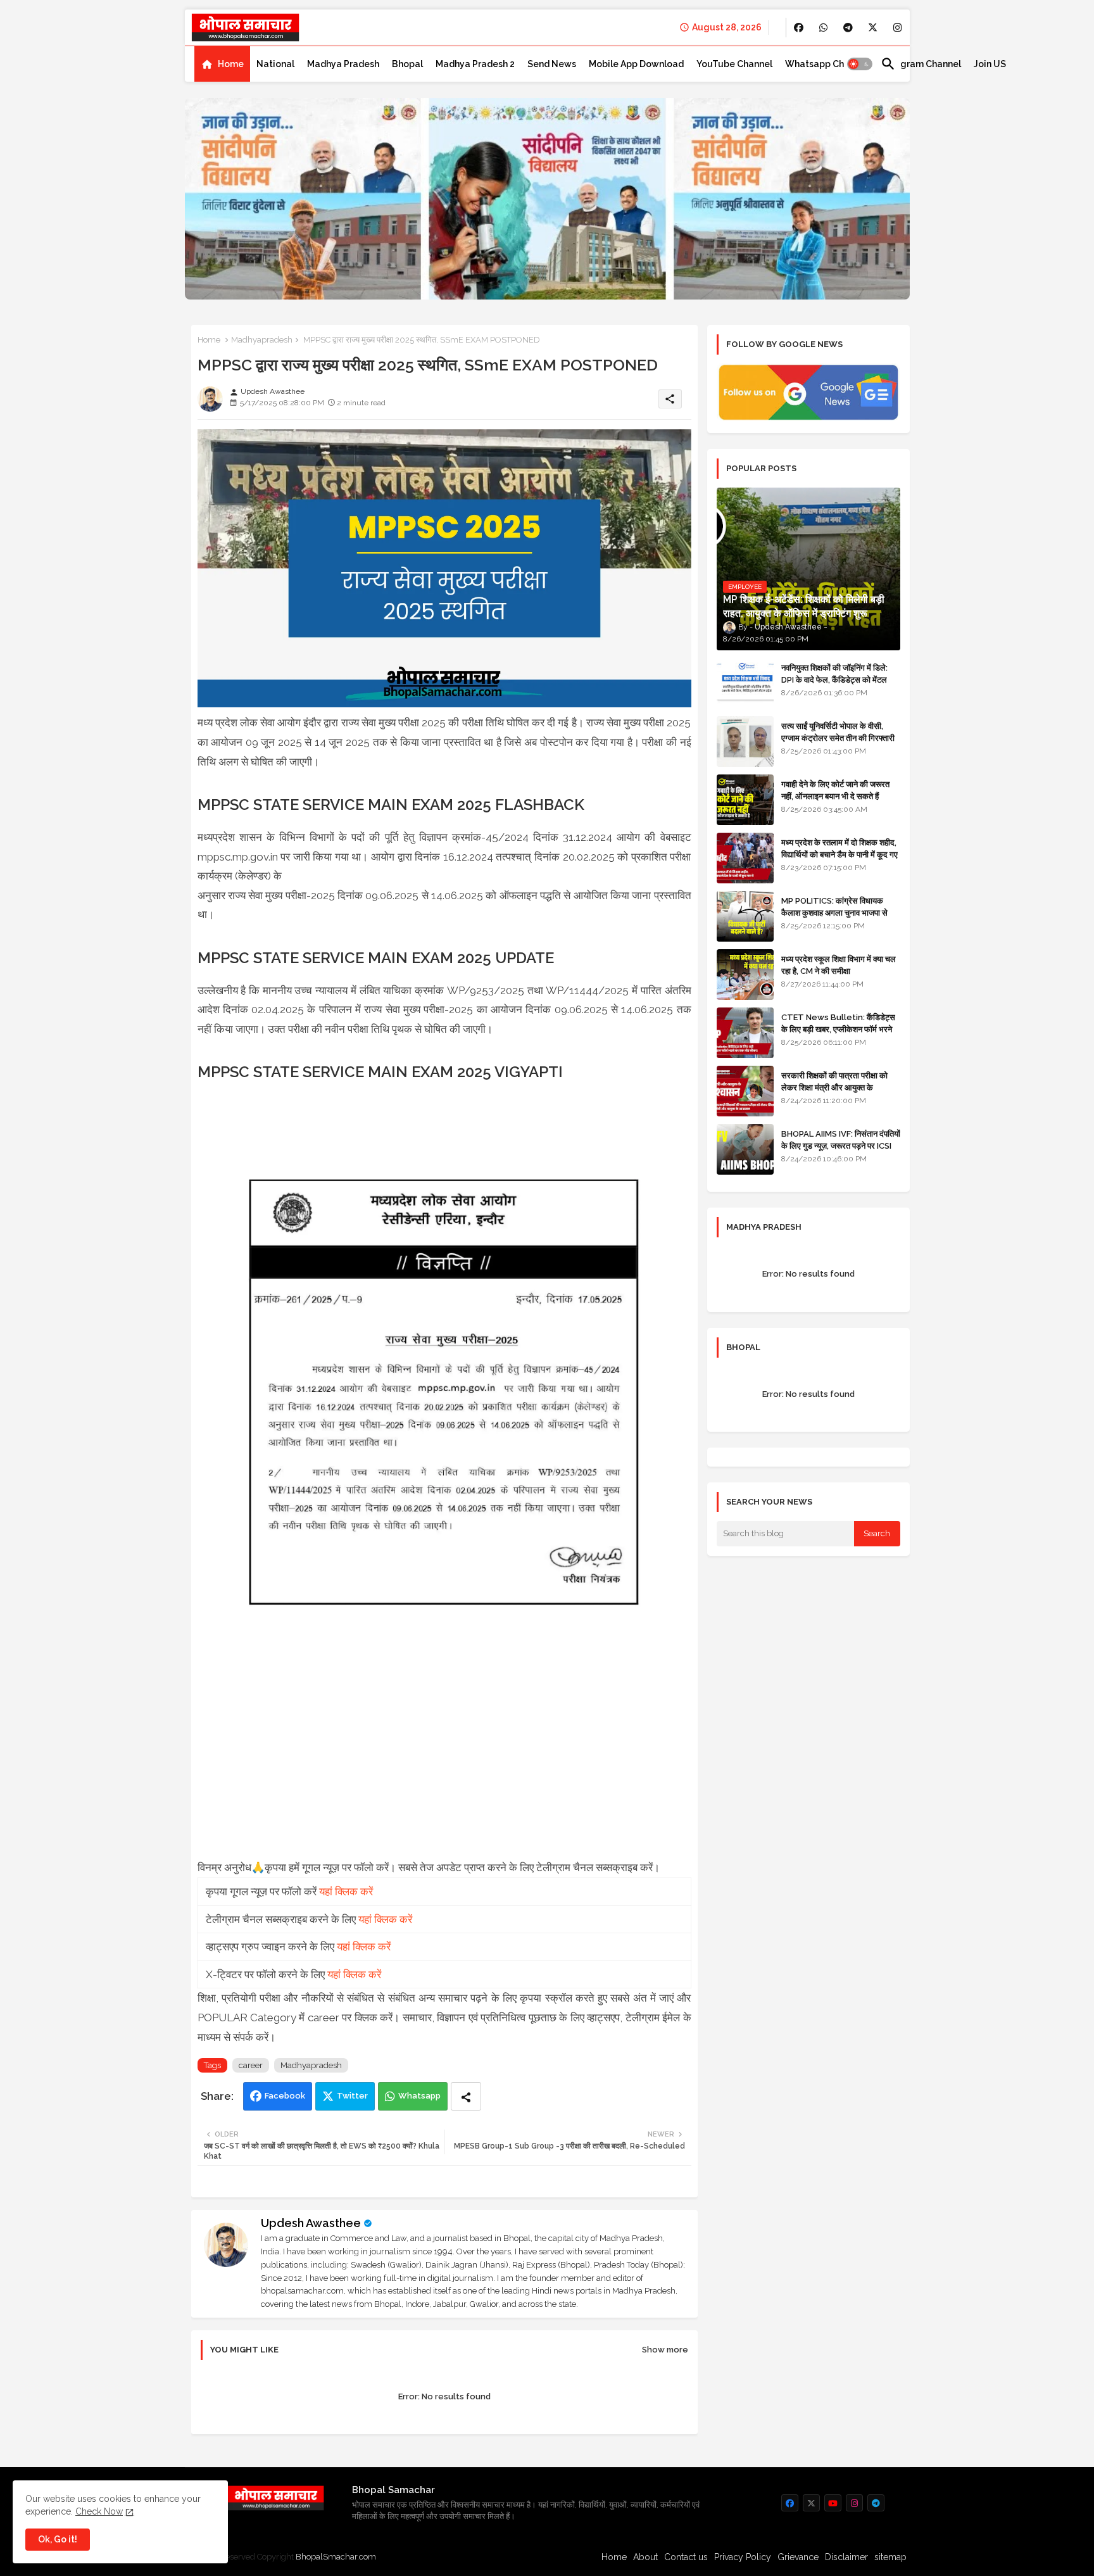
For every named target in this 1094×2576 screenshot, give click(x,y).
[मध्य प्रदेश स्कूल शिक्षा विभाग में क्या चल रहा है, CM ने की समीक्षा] (745, 975)
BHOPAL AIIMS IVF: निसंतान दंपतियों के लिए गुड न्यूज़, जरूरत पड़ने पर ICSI (841, 1140)
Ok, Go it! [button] (58, 2539)
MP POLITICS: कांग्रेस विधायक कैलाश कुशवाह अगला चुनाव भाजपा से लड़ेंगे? (834, 912)
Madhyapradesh (262, 340)
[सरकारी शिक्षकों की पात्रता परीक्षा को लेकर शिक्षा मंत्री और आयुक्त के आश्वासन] (745, 1091)
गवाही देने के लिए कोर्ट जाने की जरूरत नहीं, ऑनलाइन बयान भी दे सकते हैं (835, 790)
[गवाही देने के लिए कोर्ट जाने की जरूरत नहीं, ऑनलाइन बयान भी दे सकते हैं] (745, 800)
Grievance (798, 2557)
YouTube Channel (734, 64)
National (275, 64)
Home (231, 64)
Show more (665, 2350)
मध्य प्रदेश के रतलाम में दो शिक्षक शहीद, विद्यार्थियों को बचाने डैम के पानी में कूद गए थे (839, 854)
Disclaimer (846, 2557)
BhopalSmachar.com (336, 2557)
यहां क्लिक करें (346, 1891)
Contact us (686, 2557)
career (251, 2065)
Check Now (99, 2511)
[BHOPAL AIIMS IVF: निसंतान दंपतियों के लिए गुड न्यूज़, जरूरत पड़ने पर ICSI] (745, 1149)
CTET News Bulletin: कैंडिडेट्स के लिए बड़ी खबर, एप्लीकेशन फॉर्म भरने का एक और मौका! (838, 1029)
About (645, 2557)
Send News (552, 64)
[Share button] (466, 2096)
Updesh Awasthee (311, 2223)
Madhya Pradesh (343, 64)
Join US (990, 64)
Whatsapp (419, 2096)
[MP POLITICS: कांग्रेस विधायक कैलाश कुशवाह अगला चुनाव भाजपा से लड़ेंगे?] (745, 916)
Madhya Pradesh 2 (475, 64)
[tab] (222, 64)
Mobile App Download (636, 64)
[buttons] (799, 28)
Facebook (285, 2096)
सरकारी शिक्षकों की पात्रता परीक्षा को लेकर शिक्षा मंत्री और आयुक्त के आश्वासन (834, 1087)
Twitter (352, 2096)
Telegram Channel (921, 64)
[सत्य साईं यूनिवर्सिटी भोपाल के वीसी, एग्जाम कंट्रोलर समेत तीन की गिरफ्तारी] (745, 742)
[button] (860, 64)
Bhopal (407, 64)
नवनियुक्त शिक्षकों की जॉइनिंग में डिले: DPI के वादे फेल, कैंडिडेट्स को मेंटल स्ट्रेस (834, 679)
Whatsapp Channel (827, 64)
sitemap (890, 2557)
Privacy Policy (743, 2557)
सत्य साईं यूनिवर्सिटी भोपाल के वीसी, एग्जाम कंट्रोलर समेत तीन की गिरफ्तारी (838, 732)
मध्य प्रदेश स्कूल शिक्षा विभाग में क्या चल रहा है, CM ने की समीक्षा (839, 965)
